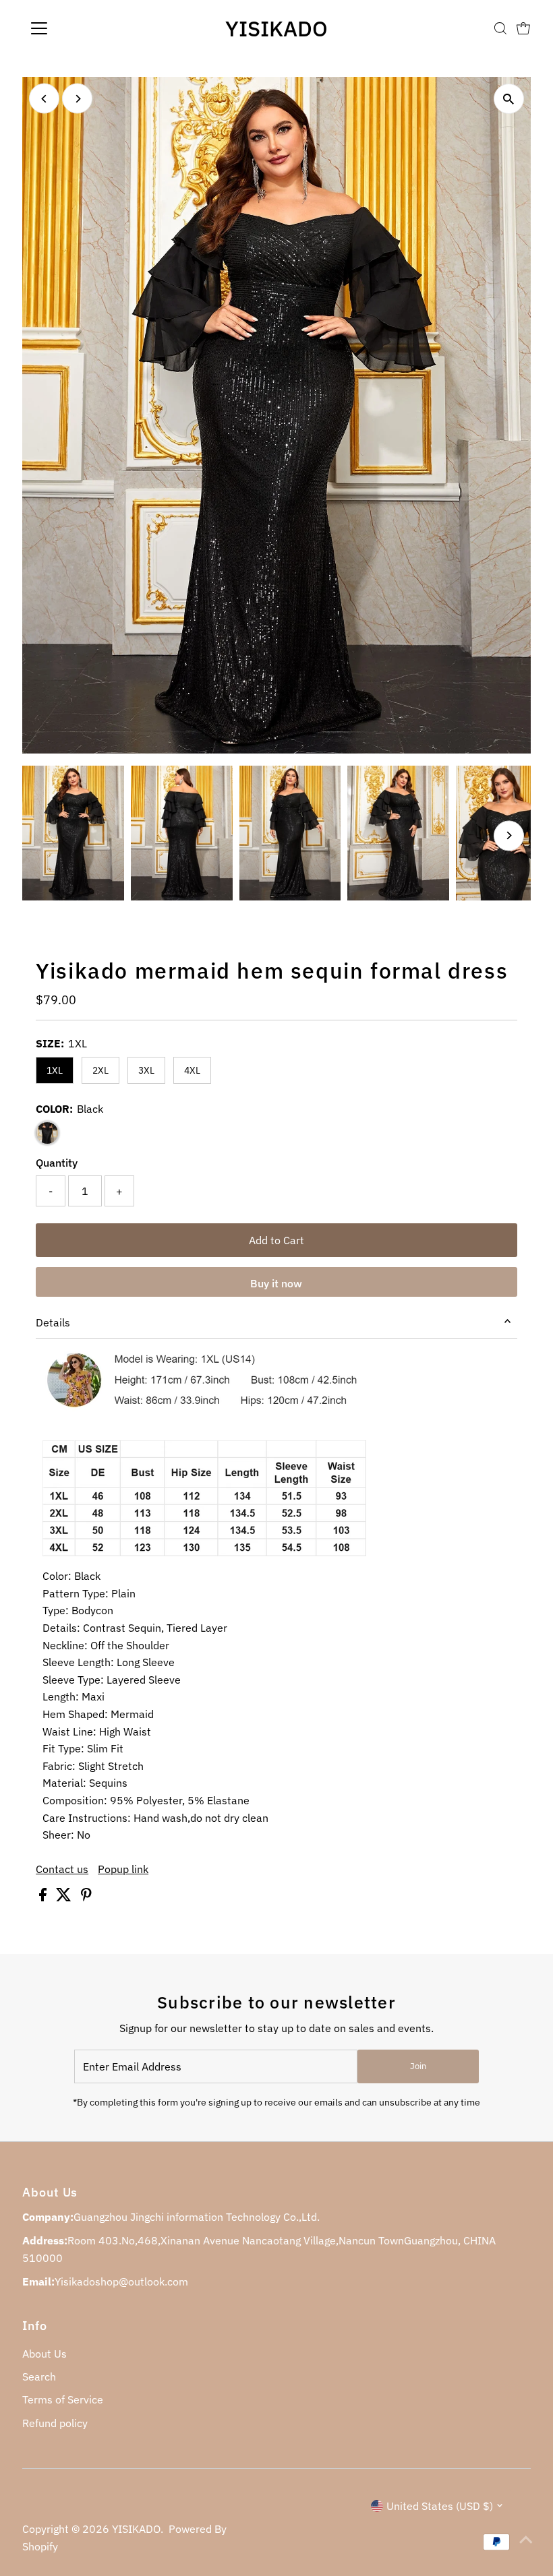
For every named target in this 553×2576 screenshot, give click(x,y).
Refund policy (55, 2423)
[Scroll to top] (526, 2539)
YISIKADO (276, 28)
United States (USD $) (440, 2506)
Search (39, 2376)
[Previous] (44, 99)
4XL (192, 1070)
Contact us (62, 1869)
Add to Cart (276, 1240)
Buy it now (276, 1283)
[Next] (77, 99)
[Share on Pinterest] (86, 1897)
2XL (100, 1070)
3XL (146, 1070)
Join (418, 2066)
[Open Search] (500, 28)
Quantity (57, 1163)
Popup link (123, 1869)
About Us (45, 2354)
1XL (55, 1070)
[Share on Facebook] (44, 1897)
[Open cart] (523, 28)
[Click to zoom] (509, 99)
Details (53, 1322)
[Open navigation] (83, 28)
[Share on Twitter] (65, 1897)
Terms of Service (63, 2399)
